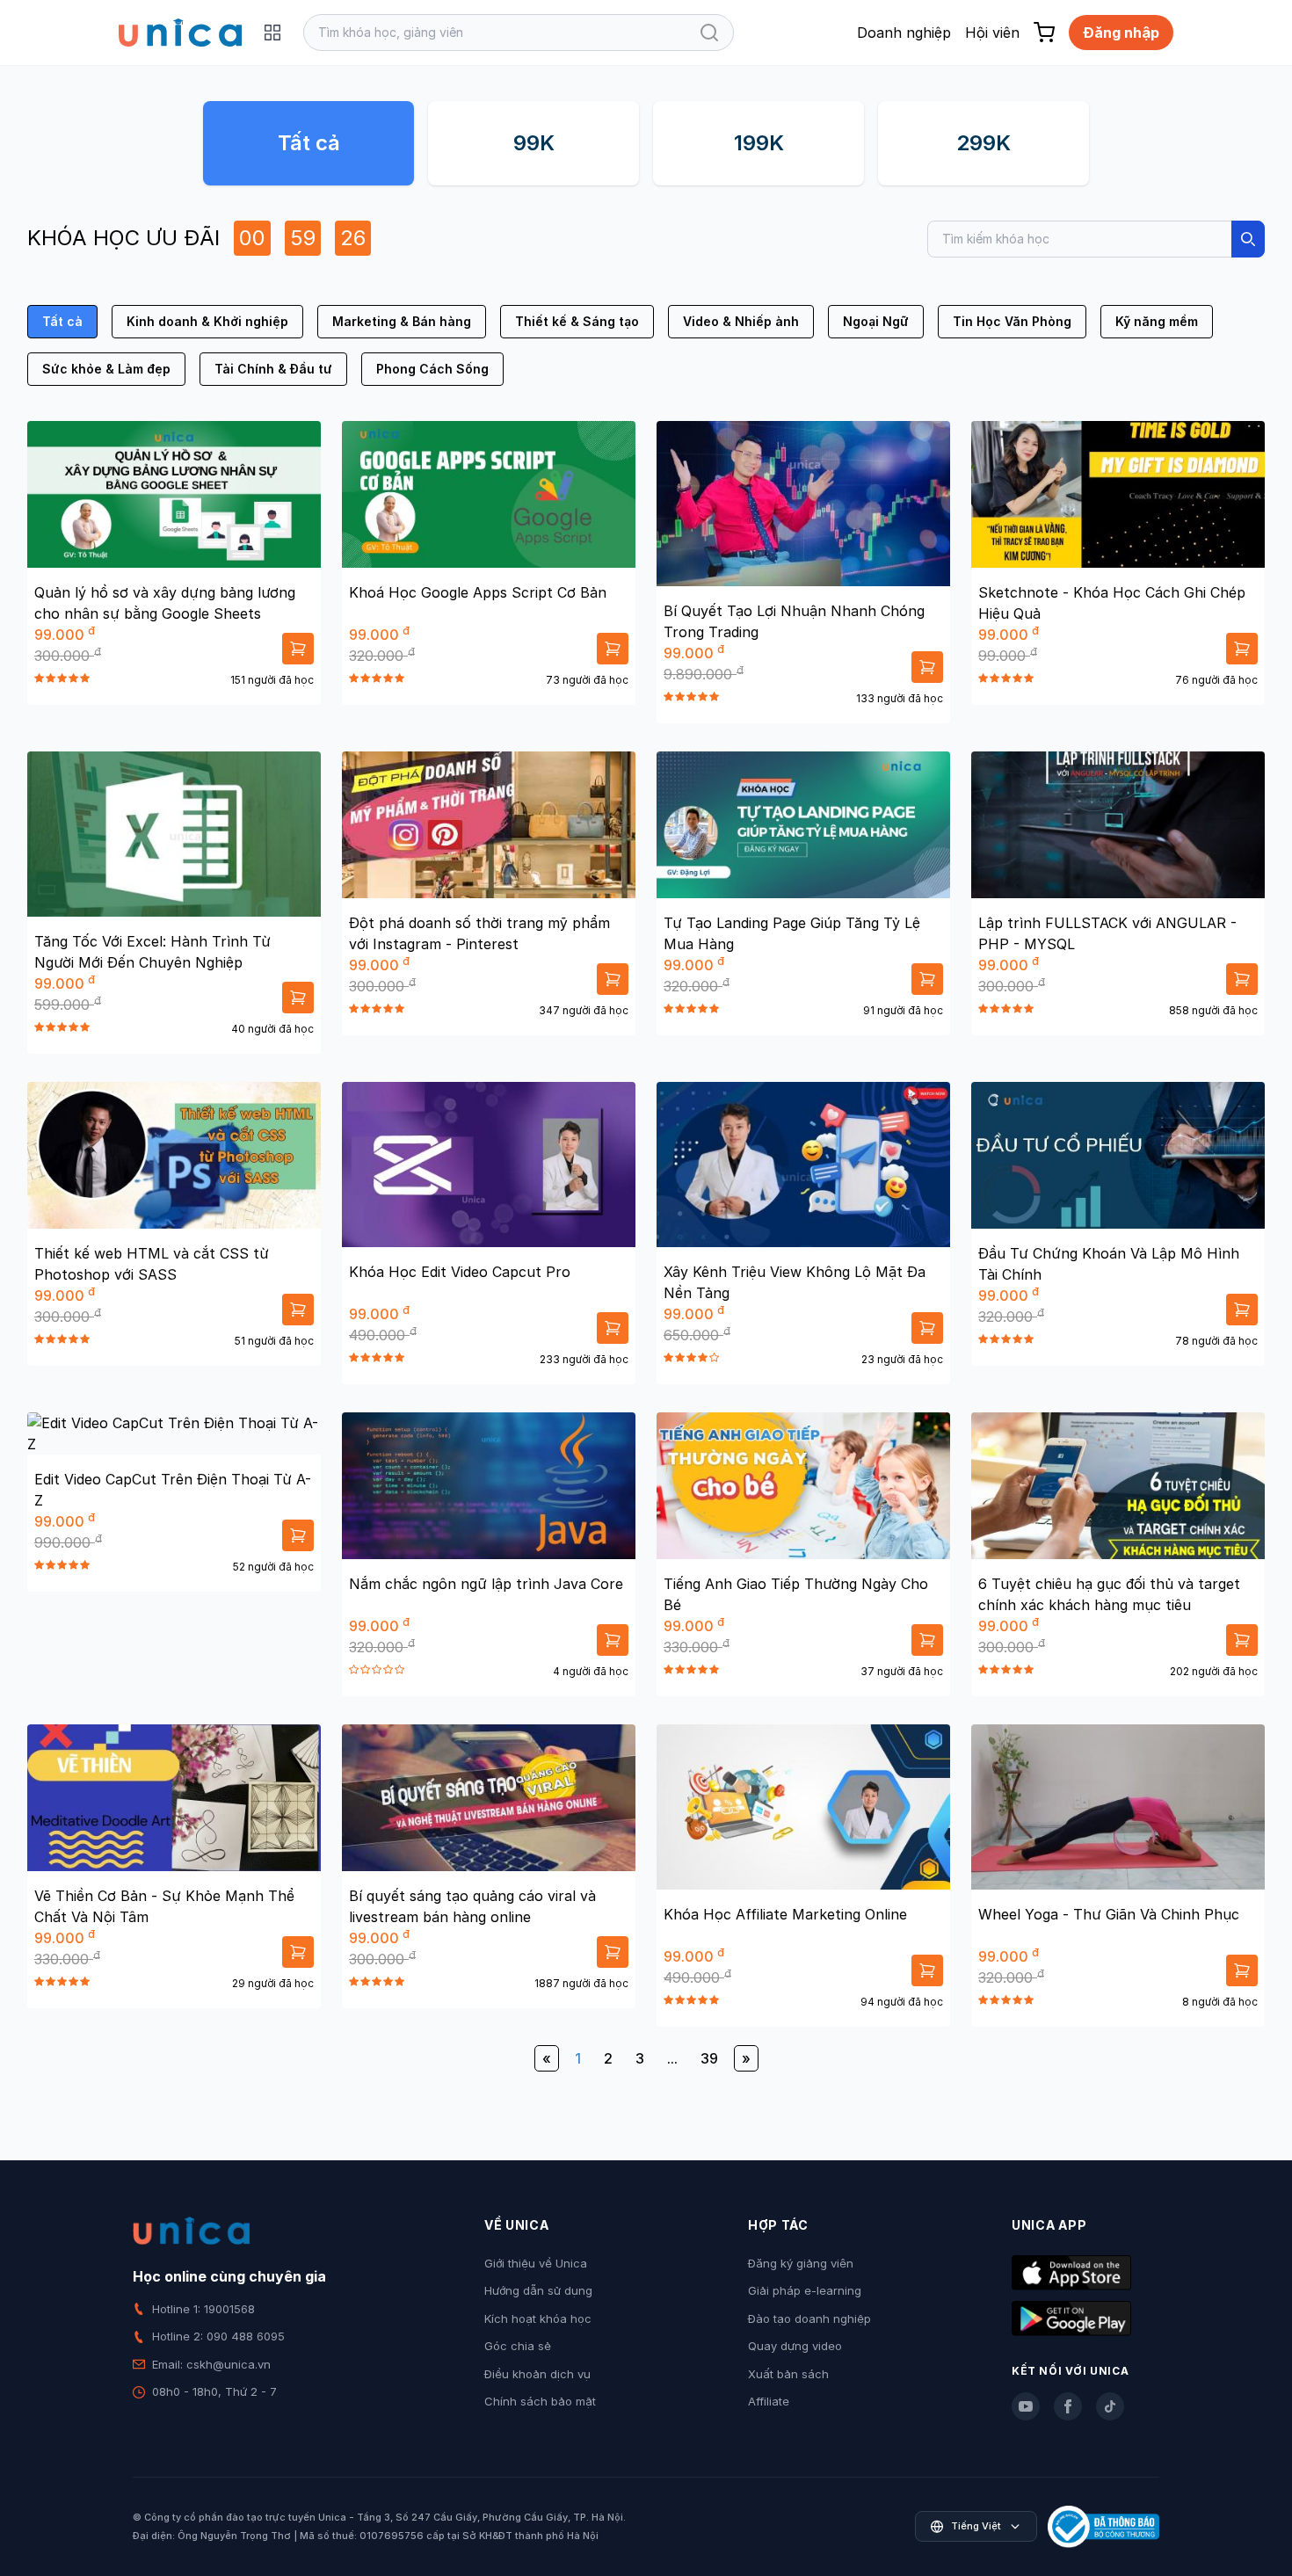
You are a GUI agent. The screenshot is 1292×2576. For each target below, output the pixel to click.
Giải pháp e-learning (805, 2290)
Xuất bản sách (788, 2374)
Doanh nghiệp (904, 33)
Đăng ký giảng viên (801, 2263)
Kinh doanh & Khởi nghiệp (207, 321)
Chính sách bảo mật (540, 2401)
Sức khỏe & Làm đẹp (106, 369)
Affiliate (769, 2401)
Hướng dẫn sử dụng (538, 2290)
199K (759, 143)
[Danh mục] (272, 33)
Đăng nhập (1121, 33)
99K (534, 143)
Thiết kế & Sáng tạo (577, 321)
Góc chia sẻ (518, 2346)
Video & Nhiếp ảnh (741, 321)
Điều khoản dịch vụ (537, 2374)
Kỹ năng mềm (1157, 321)
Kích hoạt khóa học (538, 2318)
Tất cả (309, 143)
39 (709, 2058)
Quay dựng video (795, 2346)
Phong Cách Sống (432, 369)
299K (984, 143)
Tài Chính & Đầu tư (273, 369)
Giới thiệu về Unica (536, 2263)
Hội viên (992, 33)
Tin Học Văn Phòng (1012, 321)
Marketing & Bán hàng (402, 321)
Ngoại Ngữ (876, 321)
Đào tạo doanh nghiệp (809, 2318)
